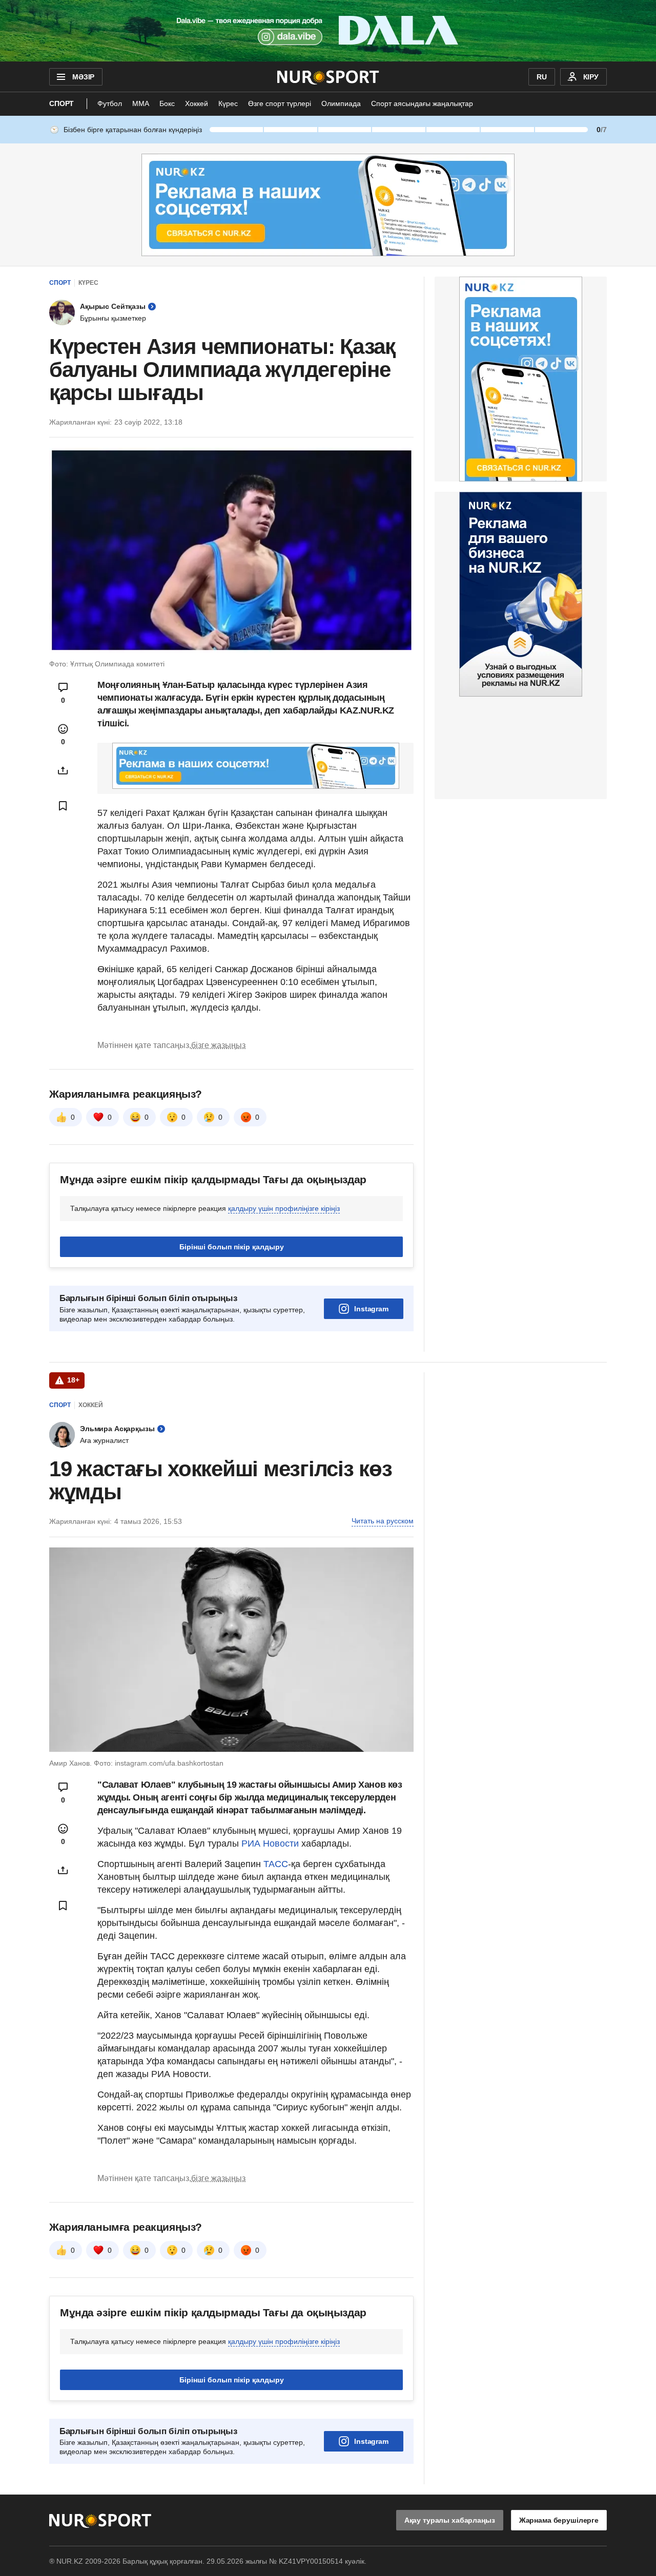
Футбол (110, 103)
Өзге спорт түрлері (280, 103)
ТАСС (276, 1864)
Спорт (61, 103)
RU (542, 77)
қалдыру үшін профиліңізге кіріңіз (284, 1208)
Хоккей (197, 103)
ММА (141, 103)
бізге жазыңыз (218, 1045)
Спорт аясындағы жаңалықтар (422, 103)
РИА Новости (271, 1844)
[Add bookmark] (63, 806)
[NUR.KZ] (328, 77)
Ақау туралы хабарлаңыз (450, 2520)
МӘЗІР (83, 77)
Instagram (371, 1309)
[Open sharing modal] (63, 770)
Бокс (167, 103)
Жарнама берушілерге (559, 2520)
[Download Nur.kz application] (328, 31)
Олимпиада (341, 103)
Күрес (228, 103)
